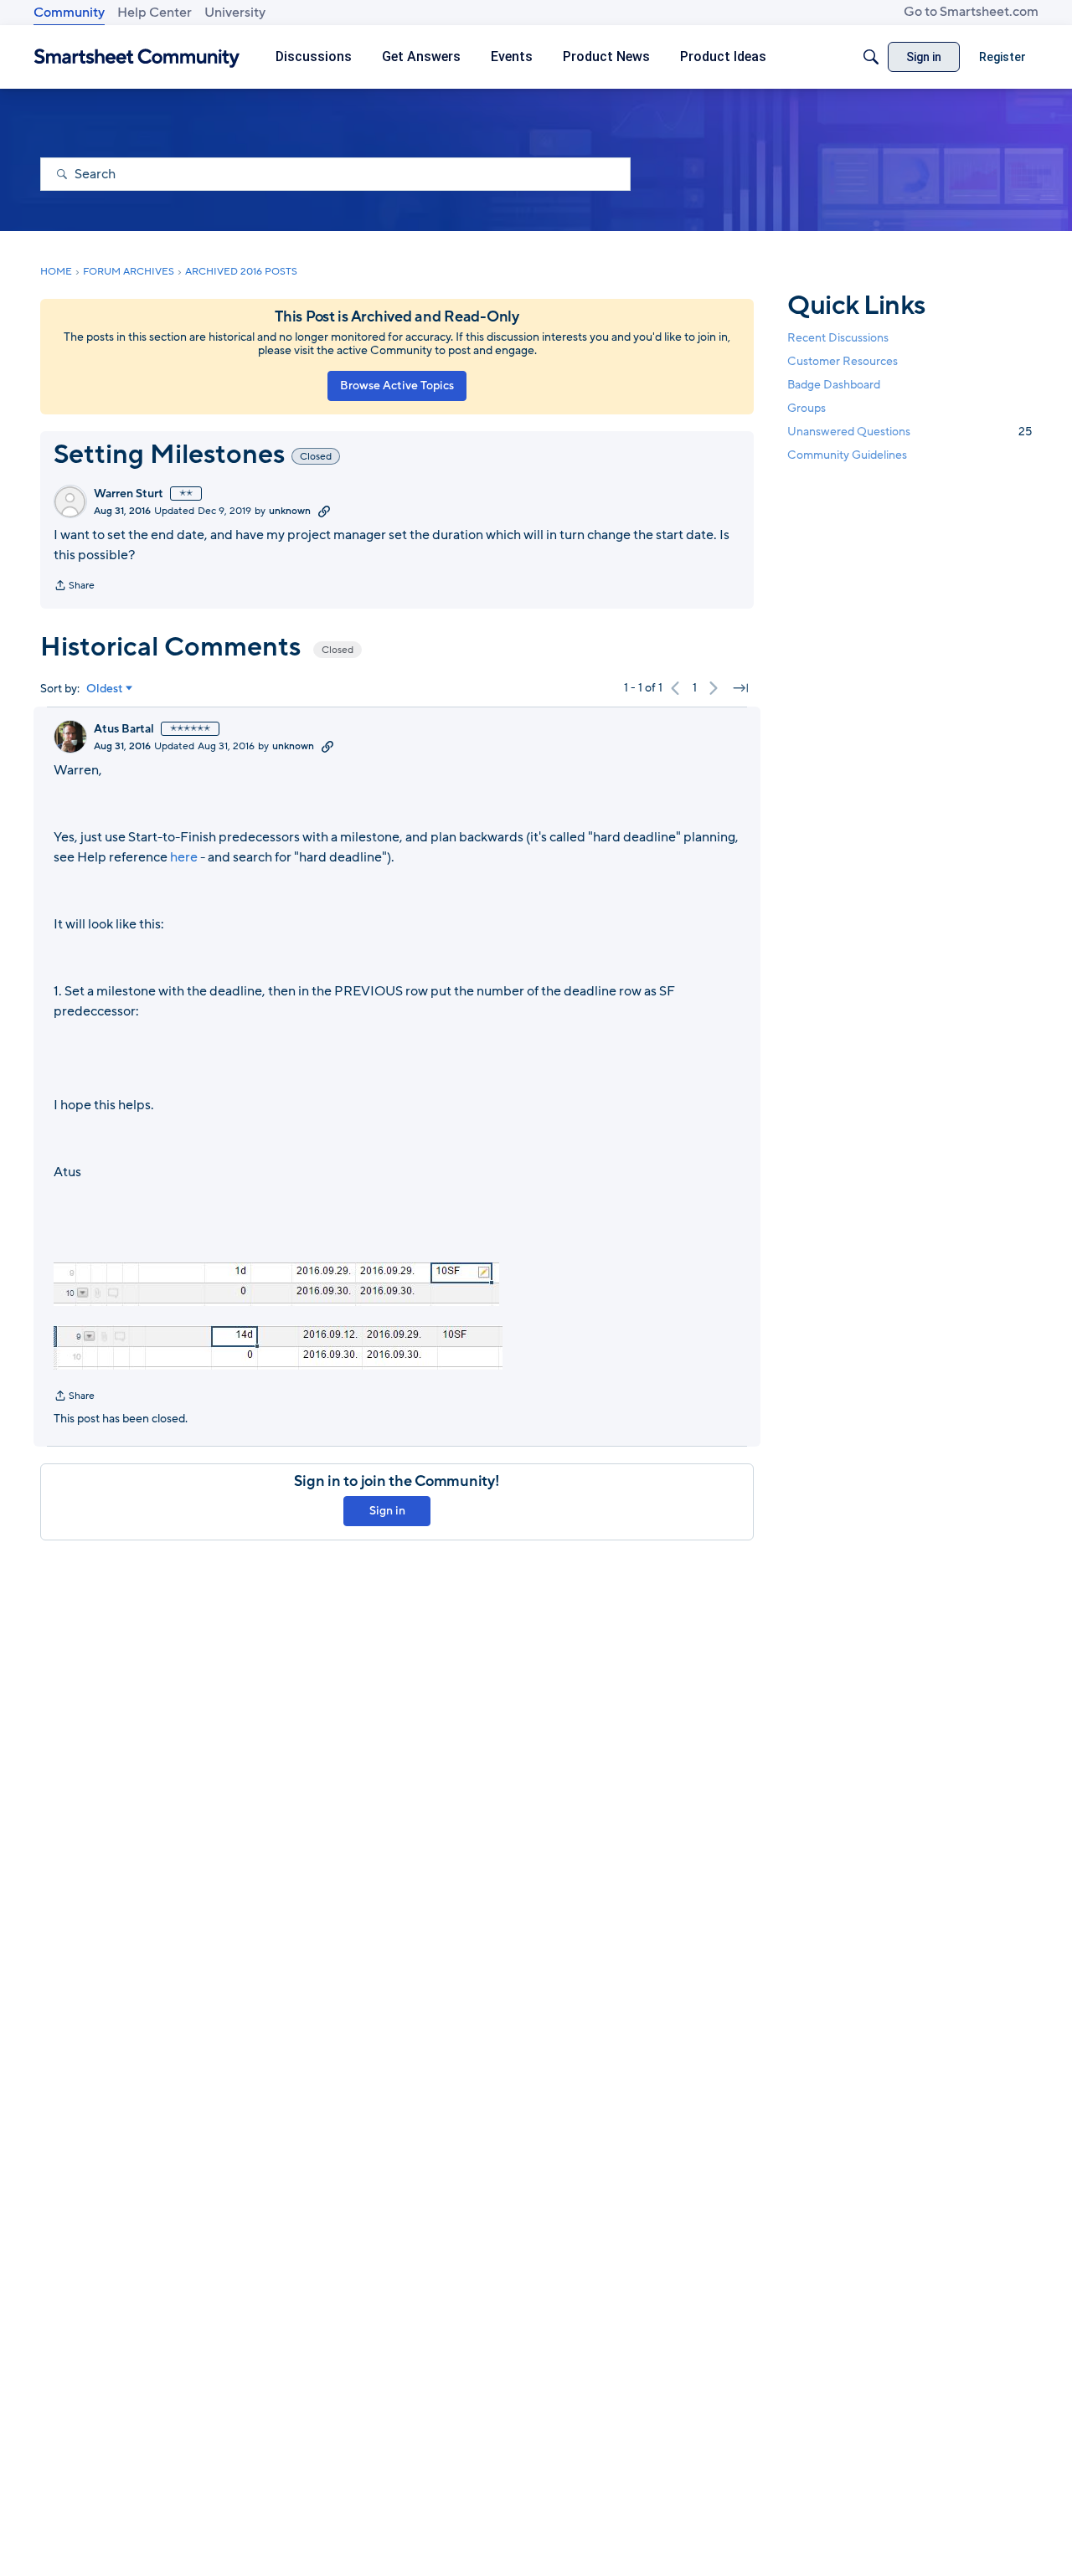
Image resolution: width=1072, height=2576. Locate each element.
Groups (807, 408)
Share (74, 587)
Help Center (155, 13)
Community (69, 13)
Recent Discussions (838, 338)
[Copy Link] (324, 511)
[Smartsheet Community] (137, 57)
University (235, 13)
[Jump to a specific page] (740, 688)
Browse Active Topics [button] (397, 386)
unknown (290, 511)
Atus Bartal (124, 729)
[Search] (871, 57)
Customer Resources (843, 361)
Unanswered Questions (910, 432)
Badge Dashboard (834, 385)
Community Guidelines (847, 456)
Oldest (105, 689)
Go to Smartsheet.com (971, 12)
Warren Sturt (129, 494)
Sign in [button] (387, 1511)
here (185, 857)
